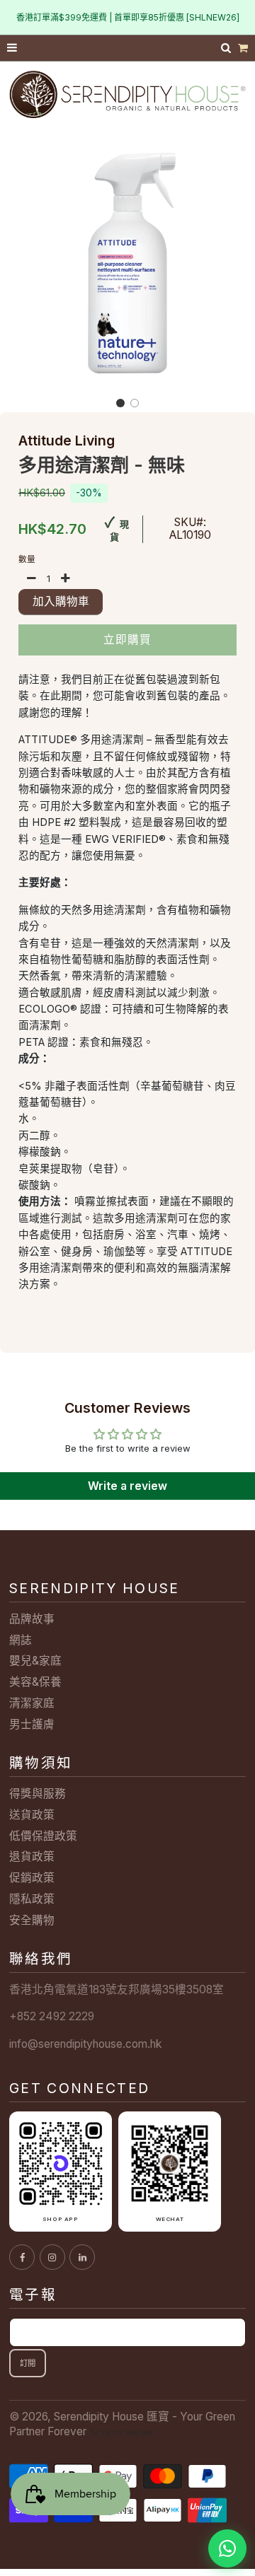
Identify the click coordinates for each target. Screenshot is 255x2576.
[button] (120, 403)
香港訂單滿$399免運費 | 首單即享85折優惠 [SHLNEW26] (128, 17)
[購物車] (243, 48)
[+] (65, 579)
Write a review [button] (127, 1486)
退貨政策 (32, 1857)
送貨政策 (32, 1815)
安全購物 (32, 1920)
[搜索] (227, 48)
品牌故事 (32, 1619)
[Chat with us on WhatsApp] (227, 2548)
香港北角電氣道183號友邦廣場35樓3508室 (117, 1989)
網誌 (21, 1640)
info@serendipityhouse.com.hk (85, 2044)
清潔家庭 (32, 1703)
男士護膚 (32, 1724)
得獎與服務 (38, 1794)
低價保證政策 (43, 1836)
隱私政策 (32, 1899)
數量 (27, 559)
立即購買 (127, 640)
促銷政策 (32, 1878)
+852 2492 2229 (52, 2016)
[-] (32, 579)
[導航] (13, 48)
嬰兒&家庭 (35, 1661)
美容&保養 (35, 1682)
